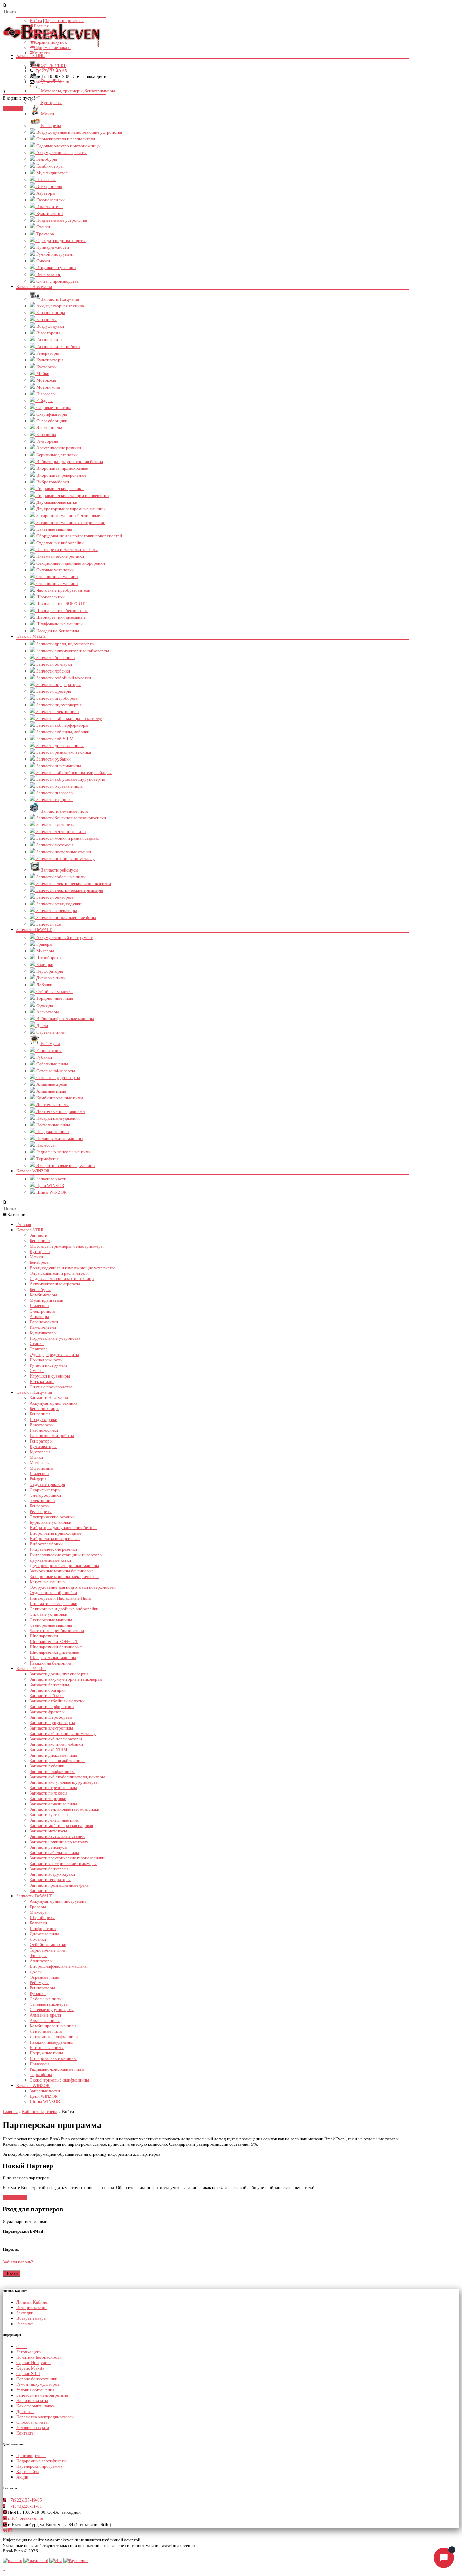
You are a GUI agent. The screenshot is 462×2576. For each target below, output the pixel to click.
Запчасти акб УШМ (54, 739)
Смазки (43, 261)
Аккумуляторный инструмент (64, 937)
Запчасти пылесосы (54, 793)
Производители (31, 2455)
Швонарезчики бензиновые (62, 610)
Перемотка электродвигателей (45, 2417)
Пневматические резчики (60, 556)
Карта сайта (28, 2472)
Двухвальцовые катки (56, 502)
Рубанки (44, 1057)
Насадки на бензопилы (57, 631)
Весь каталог (48, 274)
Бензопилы (46, 319)
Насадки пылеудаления (57, 1118)
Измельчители (49, 207)
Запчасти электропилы (57, 712)
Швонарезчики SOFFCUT (60, 604)
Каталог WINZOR (33, 1171)
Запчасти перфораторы (58, 685)
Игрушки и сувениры (56, 268)
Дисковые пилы (50, 978)
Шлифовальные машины (59, 624)
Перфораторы (49, 971)
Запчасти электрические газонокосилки (73, 884)
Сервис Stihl (28, 2373)
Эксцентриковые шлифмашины (65, 1165)
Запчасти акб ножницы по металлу (69, 718)
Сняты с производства (57, 281)
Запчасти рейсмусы (59, 870)
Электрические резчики (58, 448)
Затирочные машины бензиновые (68, 516)
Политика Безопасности (39, 2357)
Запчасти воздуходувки (58, 904)
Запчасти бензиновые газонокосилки (71, 818)
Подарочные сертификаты (41, 2461)
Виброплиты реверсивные (61, 475)
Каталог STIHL (30, 1230)
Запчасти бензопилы (55, 657)
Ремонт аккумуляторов (38, 2384)
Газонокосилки (50, 200)
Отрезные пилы (50, 1032)
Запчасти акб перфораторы (62, 725)
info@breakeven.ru (52, 82)
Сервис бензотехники (37, 2379)
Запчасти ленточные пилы (61, 831)
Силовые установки (54, 570)
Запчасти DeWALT (34, 930)
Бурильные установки (56, 455)
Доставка (25, 2411)
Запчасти (39, 1235)
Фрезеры (44, 1005)
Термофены (47, 1159)
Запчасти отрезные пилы (59, 786)
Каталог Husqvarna (34, 287)
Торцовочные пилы (54, 998)
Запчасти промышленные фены (66, 917)
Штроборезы (48, 958)
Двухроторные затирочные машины (70, 509)
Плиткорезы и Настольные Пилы (66, 549)
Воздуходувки (50, 326)
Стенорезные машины (57, 577)
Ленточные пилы (52, 1105)
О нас (21, 2346)
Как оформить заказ (35, 2406)
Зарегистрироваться (64, 20)
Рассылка (25, 2324)
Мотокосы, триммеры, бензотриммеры (67, 1246)
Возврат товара (31, 2318)
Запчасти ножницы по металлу (65, 858)
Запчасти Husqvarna (60, 299)
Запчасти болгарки (54, 664)
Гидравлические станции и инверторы (72, 495)
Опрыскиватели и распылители (65, 139)
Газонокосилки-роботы (58, 346)
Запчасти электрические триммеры (69, 890)
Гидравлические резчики (59, 489)
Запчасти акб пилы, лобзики (62, 732)
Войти (36, 20)
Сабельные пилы (52, 1064)
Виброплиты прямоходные (62, 468)
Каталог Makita (31, 636)
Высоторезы (48, 333)
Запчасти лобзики (53, 671)
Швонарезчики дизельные (60, 617)
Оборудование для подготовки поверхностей (79, 536)
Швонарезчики (50, 597)
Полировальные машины (59, 1138)
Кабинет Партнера (40, 2111)
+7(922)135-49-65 (50, 71)
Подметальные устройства (61, 220)
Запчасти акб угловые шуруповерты (70, 779)
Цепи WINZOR (50, 1185)
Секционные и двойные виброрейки (70, 563)
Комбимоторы (49, 166)
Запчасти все (48, 924)
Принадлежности (52, 247)
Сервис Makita (30, 2368)
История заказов (32, 2307)
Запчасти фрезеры (53, 691)
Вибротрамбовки (52, 482)
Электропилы (49, 186)
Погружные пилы (52, 1132)
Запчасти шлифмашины (58, 766)
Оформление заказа (52, 48)
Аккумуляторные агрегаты (61, 152)
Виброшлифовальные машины (65, 1019)
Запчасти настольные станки (63, 852)
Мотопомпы (48, 387)
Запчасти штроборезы (57, 698)
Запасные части (51, 1179)
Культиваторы (49, 213)
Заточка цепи (29, 2352)
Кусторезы (46, 367)
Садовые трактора (53, 407)
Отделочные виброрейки (59, 543)
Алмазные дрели (51, 1084)
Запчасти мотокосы (54, 845)
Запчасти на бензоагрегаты (42, 2395)
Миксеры (45, 951)
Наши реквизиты (32, 2401)
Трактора (45, 234)
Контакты (41, 53)
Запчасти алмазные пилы (64, 811)
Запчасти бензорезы (55, 897)
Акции (22, 2477)
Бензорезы (50, 125)
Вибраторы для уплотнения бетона (69, 461)
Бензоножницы (50, 313)
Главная (41, 26)
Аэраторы (45, 193)
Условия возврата (33, 2428)
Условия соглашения (35, 2390)
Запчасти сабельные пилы (60, 877)
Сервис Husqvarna (33, 2363)
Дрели (42, 1025)
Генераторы (47, 353)
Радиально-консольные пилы (63, 1152)
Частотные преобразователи (63, 590)
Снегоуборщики (51, 421)
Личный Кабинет (33, 2302)
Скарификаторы (51, 414)
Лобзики (44, 985)
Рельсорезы (47, 441)
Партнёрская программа (39, 2466)
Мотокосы (46, 380)
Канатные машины (54, 529)
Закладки (25, 2313)
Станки (43, 227)
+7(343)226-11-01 (49, 65)
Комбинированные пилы (59, 1098)
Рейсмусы (50, 1044)
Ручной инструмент (55, 254)
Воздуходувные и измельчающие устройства (79, 132)
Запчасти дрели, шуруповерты (65, 644)
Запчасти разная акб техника (63, 752)
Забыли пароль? (18, 2262)
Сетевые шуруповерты (58, 1077)
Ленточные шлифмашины (60, 1111)
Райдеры (44, 401)
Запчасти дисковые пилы (59, 745)
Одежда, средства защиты (60, 240)
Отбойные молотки (54, 992)
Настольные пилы (53, 1125)
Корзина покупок (50, 42)
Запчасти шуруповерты (58, 705)
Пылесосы (45, 180)
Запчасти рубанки (53, 759)
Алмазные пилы (51, 1091)
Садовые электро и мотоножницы (68, 146)
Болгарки (44, 964)
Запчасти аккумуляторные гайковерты (72, 651)
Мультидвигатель (52, 173)
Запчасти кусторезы (55, 825)
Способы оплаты (32, 2422)
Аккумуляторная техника (60, 306)
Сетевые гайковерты (55, 1071)
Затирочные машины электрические (70, 522)
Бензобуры (46, 159)
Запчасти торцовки (54, 800)
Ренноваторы (48, 1050)
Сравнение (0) (48, 37)
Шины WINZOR (51, 1192)
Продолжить (15, 2197)
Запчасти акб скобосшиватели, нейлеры (73, 773)
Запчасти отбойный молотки (63, 678)
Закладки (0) (45, 31)
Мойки (47, 114)
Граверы (44, 944)
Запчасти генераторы (56, 911)
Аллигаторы (47, 1012)
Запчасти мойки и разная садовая (67, 838)
